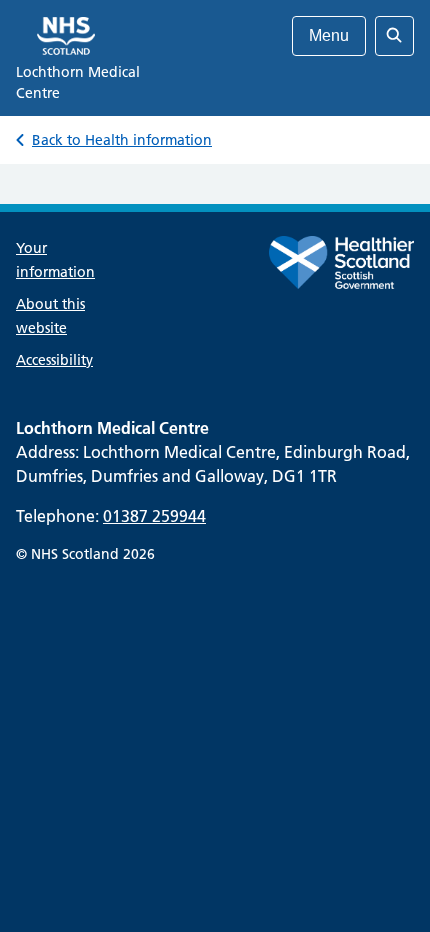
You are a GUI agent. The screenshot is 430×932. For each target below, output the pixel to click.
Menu (329, 35)
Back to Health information (122, 140)
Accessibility (54, 360)
